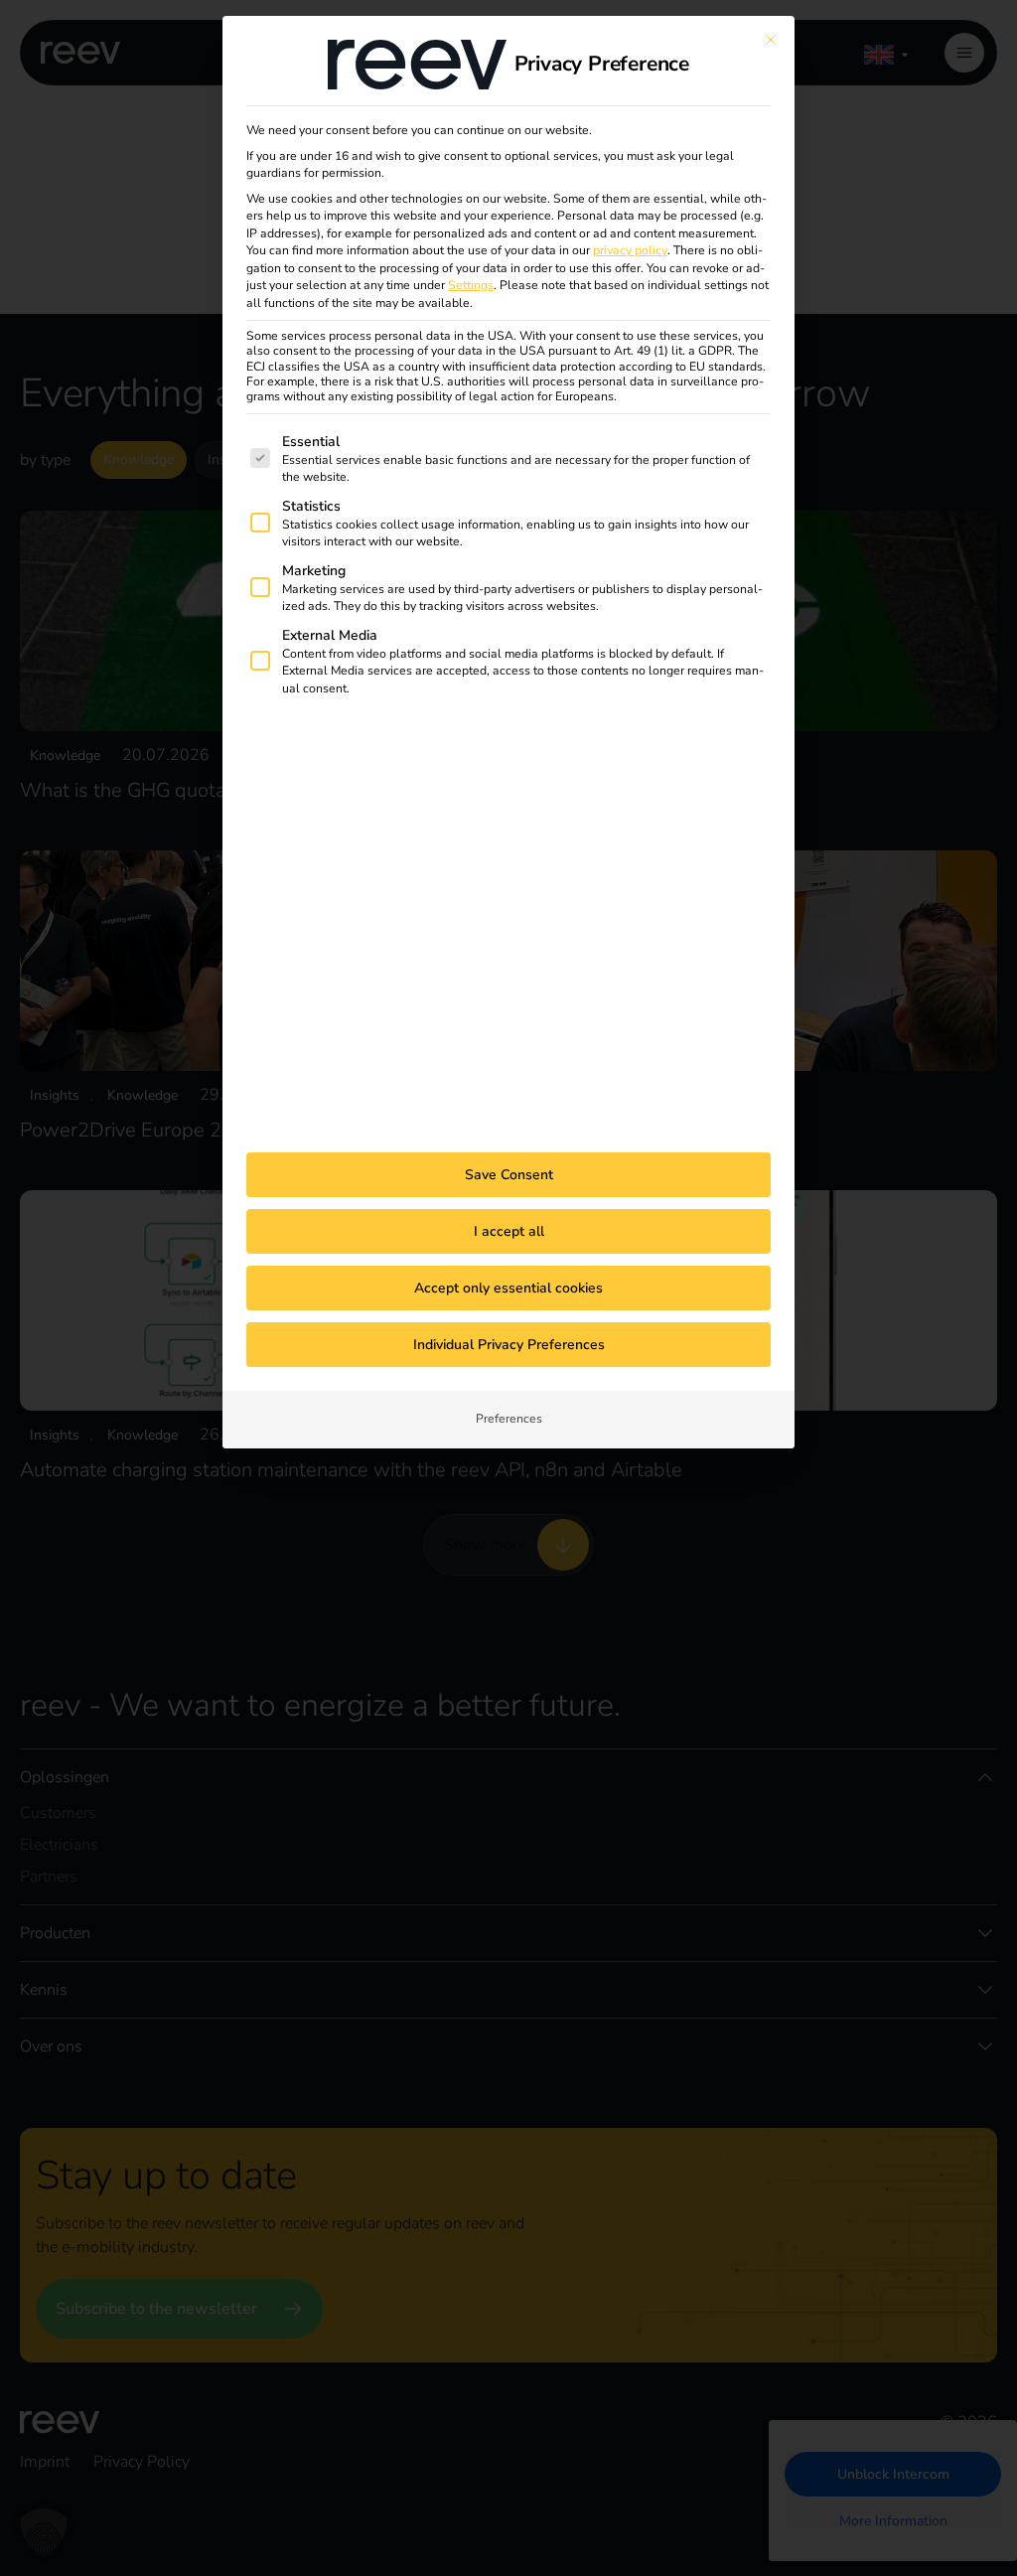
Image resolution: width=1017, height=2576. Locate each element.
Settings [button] (471, 285)
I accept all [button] (509, 1231)
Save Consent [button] (509, 1175)
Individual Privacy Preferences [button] (509, 1345)
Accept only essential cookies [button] (508, 1288)
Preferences (509, 1419)
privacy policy (630, 250)
